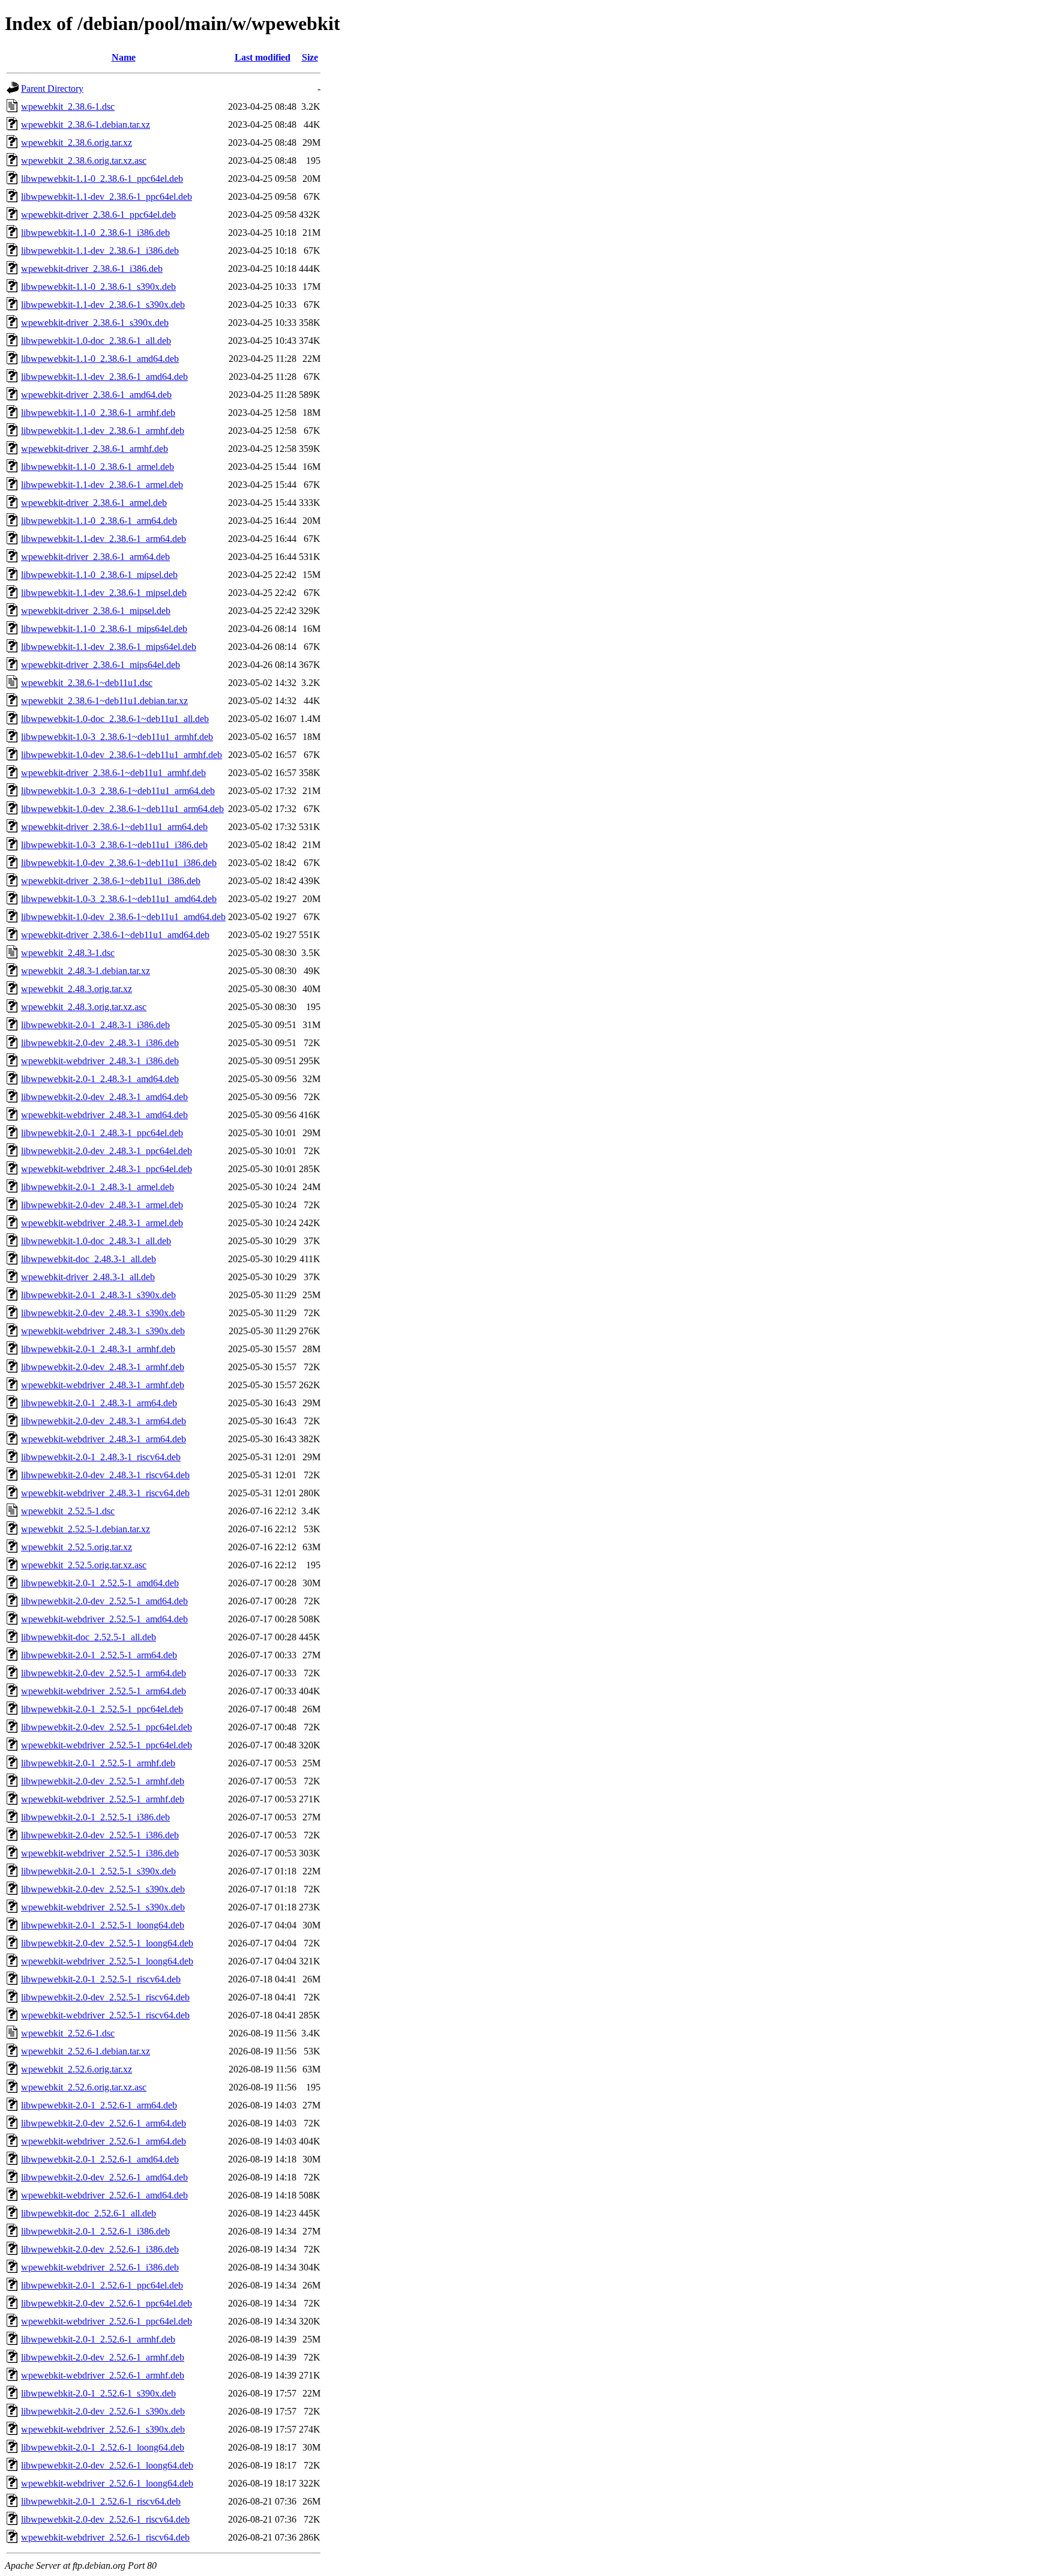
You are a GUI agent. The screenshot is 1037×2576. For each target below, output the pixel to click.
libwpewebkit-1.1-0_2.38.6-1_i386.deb (95, 233)
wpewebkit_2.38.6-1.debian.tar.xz (86, 125)
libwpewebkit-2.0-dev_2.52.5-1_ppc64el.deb (107, 1727)
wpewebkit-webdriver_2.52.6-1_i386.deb (100, 2267)
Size (310, 57)
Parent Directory (52, 89)
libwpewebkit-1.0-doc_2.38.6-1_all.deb (96, 341)
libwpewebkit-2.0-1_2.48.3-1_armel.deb (98, 1187)
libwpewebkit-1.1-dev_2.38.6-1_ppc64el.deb (107, 197)
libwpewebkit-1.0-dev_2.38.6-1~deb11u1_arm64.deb (122, 809)
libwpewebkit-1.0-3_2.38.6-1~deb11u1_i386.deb (114, 845)
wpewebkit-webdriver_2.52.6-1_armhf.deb (103, 2375)
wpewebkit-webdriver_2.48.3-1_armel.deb (102, 1223)
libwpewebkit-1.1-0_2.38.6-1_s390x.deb (98, 287)
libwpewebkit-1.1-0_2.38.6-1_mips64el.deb (104, 629)
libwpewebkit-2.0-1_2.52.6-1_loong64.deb (103, 2447)
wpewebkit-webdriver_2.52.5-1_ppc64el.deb (107, 1745)
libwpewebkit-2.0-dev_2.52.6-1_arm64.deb (104, 2123)
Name (124, 57)
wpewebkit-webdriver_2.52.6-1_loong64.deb (107, 2483)
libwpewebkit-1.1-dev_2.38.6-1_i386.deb (100, 251)
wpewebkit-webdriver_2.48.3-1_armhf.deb (103, 1385)
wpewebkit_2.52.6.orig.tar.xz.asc (84, 2087)
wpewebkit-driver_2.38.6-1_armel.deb (94, 503)
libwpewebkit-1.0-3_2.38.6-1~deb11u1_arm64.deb (118, 791)
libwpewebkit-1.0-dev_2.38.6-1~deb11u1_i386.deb (119, 863)
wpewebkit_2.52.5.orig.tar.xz (77, 1547)
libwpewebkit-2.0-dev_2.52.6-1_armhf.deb (103, 2357)
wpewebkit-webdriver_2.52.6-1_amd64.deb (104, 2195)
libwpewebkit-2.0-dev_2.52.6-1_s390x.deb (103, 2411)
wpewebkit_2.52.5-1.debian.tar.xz (86, 1529)
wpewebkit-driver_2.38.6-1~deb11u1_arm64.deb (114, 827)
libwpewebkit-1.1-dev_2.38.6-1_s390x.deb (103, 305)
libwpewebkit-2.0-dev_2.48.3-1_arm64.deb (104, 1421)
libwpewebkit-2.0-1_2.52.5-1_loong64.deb (103, 1925)
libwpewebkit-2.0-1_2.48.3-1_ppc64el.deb (102, 1133)
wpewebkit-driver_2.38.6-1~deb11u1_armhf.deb (113, 773)
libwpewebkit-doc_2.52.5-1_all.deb (89, 1637)
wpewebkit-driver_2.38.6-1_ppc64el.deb (98, 215)
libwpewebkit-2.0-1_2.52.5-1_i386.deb (95, 1817)
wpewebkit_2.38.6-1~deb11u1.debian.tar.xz (104, 701)
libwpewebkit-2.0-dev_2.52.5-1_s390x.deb (103, 1889)
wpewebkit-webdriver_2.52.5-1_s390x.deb (103, 1907)
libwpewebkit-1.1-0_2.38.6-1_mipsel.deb (99, 575)
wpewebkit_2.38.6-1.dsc (68, 107)
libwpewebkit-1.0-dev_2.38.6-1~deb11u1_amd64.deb (123, 917)
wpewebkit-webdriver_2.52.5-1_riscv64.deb (105, 2015)
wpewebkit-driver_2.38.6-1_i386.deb (92, 269)
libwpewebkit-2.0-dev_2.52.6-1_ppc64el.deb (107, 2303)
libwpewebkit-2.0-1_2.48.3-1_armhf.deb (98, 1349)
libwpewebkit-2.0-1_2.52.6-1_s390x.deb (98, 2393)
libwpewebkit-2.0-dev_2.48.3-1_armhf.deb (103, 1367)
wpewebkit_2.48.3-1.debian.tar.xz (86, 971)
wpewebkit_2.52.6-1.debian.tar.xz (86, 2051)
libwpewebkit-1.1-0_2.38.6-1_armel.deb (98, 467)
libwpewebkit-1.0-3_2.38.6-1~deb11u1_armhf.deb (117, 737)
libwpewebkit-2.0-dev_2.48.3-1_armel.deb (102, 1205)
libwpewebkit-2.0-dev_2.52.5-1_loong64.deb (107, 1943)
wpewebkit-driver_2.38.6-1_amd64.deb (96, 395)
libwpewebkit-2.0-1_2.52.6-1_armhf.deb (98, 2339)
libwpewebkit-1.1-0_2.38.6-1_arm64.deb (99, 521)
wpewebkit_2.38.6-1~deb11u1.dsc (87, 683)
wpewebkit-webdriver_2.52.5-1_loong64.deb (107, 1961)
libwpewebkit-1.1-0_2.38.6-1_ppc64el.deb (102, 179)
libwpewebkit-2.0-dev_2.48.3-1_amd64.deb (104, 1097)
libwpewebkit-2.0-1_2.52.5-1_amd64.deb (100, 1583)
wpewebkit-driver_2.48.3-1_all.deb (88, 1277)
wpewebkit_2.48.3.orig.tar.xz (77, 989)
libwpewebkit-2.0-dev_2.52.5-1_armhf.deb (103, 1781)
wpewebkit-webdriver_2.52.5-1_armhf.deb (103, 1799)
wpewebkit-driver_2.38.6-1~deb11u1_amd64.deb (115, 935)
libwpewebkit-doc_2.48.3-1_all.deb (89, 1259)
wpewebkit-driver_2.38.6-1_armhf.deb (95, 449)
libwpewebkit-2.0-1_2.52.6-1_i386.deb (95, 2231)
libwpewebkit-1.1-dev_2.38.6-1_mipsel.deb (104, 593)
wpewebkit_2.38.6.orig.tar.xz (77, 143)
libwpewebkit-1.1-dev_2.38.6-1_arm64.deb (104, 539)
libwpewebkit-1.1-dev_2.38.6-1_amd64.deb (104, 377)
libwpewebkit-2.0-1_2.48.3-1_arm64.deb (99, 1403)
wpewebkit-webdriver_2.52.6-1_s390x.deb (103, 2429)
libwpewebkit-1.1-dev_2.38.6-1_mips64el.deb (109, 647)
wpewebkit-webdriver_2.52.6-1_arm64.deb (104, 2141)
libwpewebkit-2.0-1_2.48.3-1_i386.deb (95, 1025)
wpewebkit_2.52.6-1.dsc (68, 2033)
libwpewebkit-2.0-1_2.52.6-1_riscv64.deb (101, 2501)
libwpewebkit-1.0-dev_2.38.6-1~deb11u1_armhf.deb (122, 755)
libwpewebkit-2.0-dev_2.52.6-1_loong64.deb (107, 2465)
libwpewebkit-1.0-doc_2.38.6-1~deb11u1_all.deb (115, 719)
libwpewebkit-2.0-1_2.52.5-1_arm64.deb (99, 1655)
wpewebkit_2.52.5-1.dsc (68, 1511)
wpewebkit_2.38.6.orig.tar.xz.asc (84, 161)
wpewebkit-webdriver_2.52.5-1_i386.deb (100, 1853)
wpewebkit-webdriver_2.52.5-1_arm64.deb (104, 1691)
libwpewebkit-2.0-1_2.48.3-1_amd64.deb (100, 1079)
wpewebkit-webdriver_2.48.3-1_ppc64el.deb (107, 1169)
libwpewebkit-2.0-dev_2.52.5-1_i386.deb (100, 1835)
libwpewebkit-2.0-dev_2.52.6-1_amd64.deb (104, 2177)
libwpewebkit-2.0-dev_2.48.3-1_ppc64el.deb (107, 1151)
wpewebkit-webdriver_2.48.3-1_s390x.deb (103, 1331)
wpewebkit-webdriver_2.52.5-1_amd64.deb (104, 1619)
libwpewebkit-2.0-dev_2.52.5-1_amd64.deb (104, 1601)
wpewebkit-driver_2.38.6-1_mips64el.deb (101, 665)
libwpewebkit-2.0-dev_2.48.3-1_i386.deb (100, 1043)
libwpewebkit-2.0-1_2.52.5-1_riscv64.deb (101, 1979)
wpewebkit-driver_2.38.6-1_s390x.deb (95, 323)
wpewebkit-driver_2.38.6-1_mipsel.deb (96, 611)
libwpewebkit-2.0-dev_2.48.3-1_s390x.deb (103, 1313)
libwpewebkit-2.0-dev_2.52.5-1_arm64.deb (104, 1673)
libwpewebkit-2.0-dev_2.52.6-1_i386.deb (100, 2249)
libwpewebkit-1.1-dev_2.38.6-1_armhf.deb (103, 431)
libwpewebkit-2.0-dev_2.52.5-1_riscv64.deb (105, 1997)
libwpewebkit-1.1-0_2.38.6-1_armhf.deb (98, 413)
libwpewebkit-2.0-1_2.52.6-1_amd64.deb (100, 2159)
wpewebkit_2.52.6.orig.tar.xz (77, 2069)
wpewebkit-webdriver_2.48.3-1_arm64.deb (104, 1439)
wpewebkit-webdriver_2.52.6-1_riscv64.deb (105, 2537)
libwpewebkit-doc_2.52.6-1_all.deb (89, 2213)
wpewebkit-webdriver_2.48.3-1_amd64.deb (104, 1115)
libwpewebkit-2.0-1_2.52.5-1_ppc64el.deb (102, 1709)
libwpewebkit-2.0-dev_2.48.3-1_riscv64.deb (105, 1475)
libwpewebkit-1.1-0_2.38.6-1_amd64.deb (100, 359)
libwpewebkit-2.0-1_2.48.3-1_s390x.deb (98, 1295)
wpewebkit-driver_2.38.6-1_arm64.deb (95, 557)
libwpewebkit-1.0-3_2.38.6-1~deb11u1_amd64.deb (119, 899)
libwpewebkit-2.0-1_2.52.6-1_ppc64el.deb (102, 2285)
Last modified (263, 57)
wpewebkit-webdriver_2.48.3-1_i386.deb (100, 1061)
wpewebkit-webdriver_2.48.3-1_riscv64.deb (105, 1493)
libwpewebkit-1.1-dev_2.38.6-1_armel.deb (102, 485)
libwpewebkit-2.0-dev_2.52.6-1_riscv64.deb (105, 2519)
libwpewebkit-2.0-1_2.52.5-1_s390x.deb (98, 1871)
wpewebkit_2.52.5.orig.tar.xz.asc (84, 1565)
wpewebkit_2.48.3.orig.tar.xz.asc (84, 1007)
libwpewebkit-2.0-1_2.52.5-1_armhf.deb (98, 1763)
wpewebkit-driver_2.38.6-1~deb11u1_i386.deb (111, 881)
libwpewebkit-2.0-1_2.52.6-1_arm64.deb (99, 2105)
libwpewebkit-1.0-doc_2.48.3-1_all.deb (96, 1241)
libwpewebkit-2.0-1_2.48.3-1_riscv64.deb (101, 1457)
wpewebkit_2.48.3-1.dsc (68, 953)
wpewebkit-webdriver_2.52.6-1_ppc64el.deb (107, 2321)
